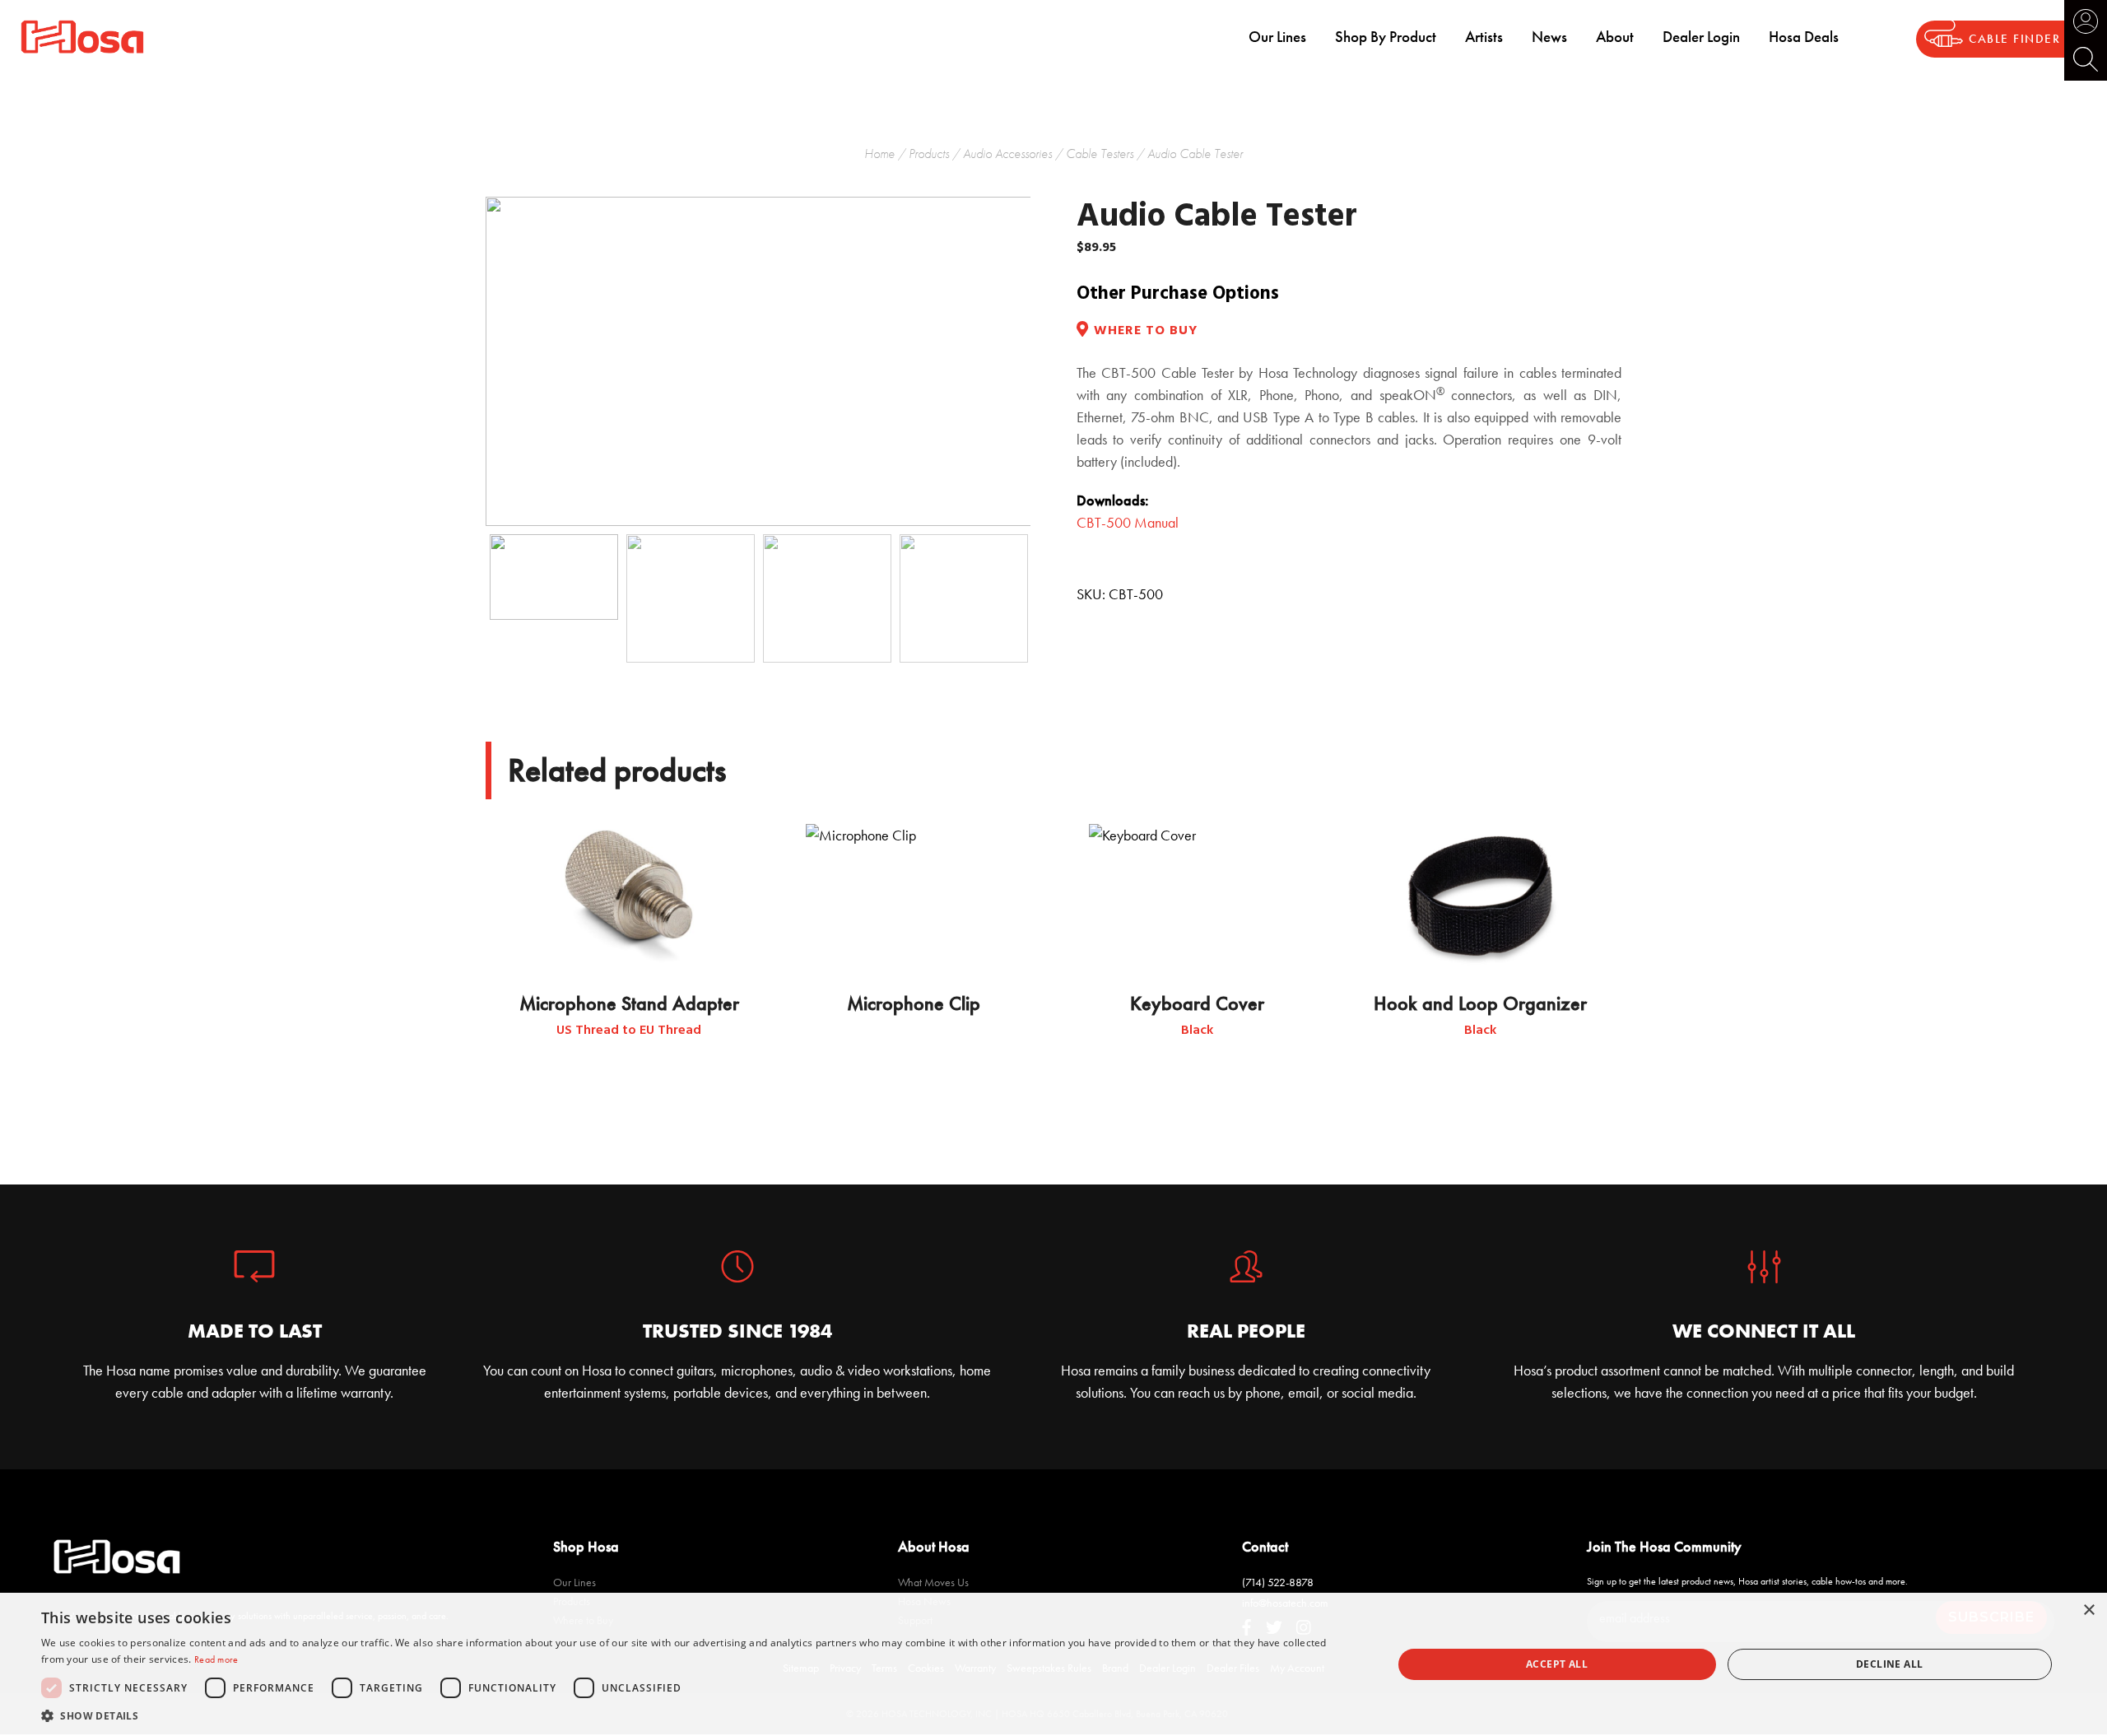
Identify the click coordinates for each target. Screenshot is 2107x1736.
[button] (697, 1715)
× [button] (2088, 1610)
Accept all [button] (1557, 1664)
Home (879, 154)
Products (929, 154)
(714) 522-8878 (1278, 1582)
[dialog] (1053, 1664)
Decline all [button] (1889, 1664)
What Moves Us (933, 1582)
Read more (216, 1659)
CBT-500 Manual (1128, 522)
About (1615, 37)
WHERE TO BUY (1146, 331)
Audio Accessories (1007, 154)
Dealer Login (1701, 37)
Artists (1484, 37)
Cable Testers (1100, 154)
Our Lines (1277, 37)
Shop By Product (1386, 37)
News (1549, 37)
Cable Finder (2014, 39)
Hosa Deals (1804, 37)
